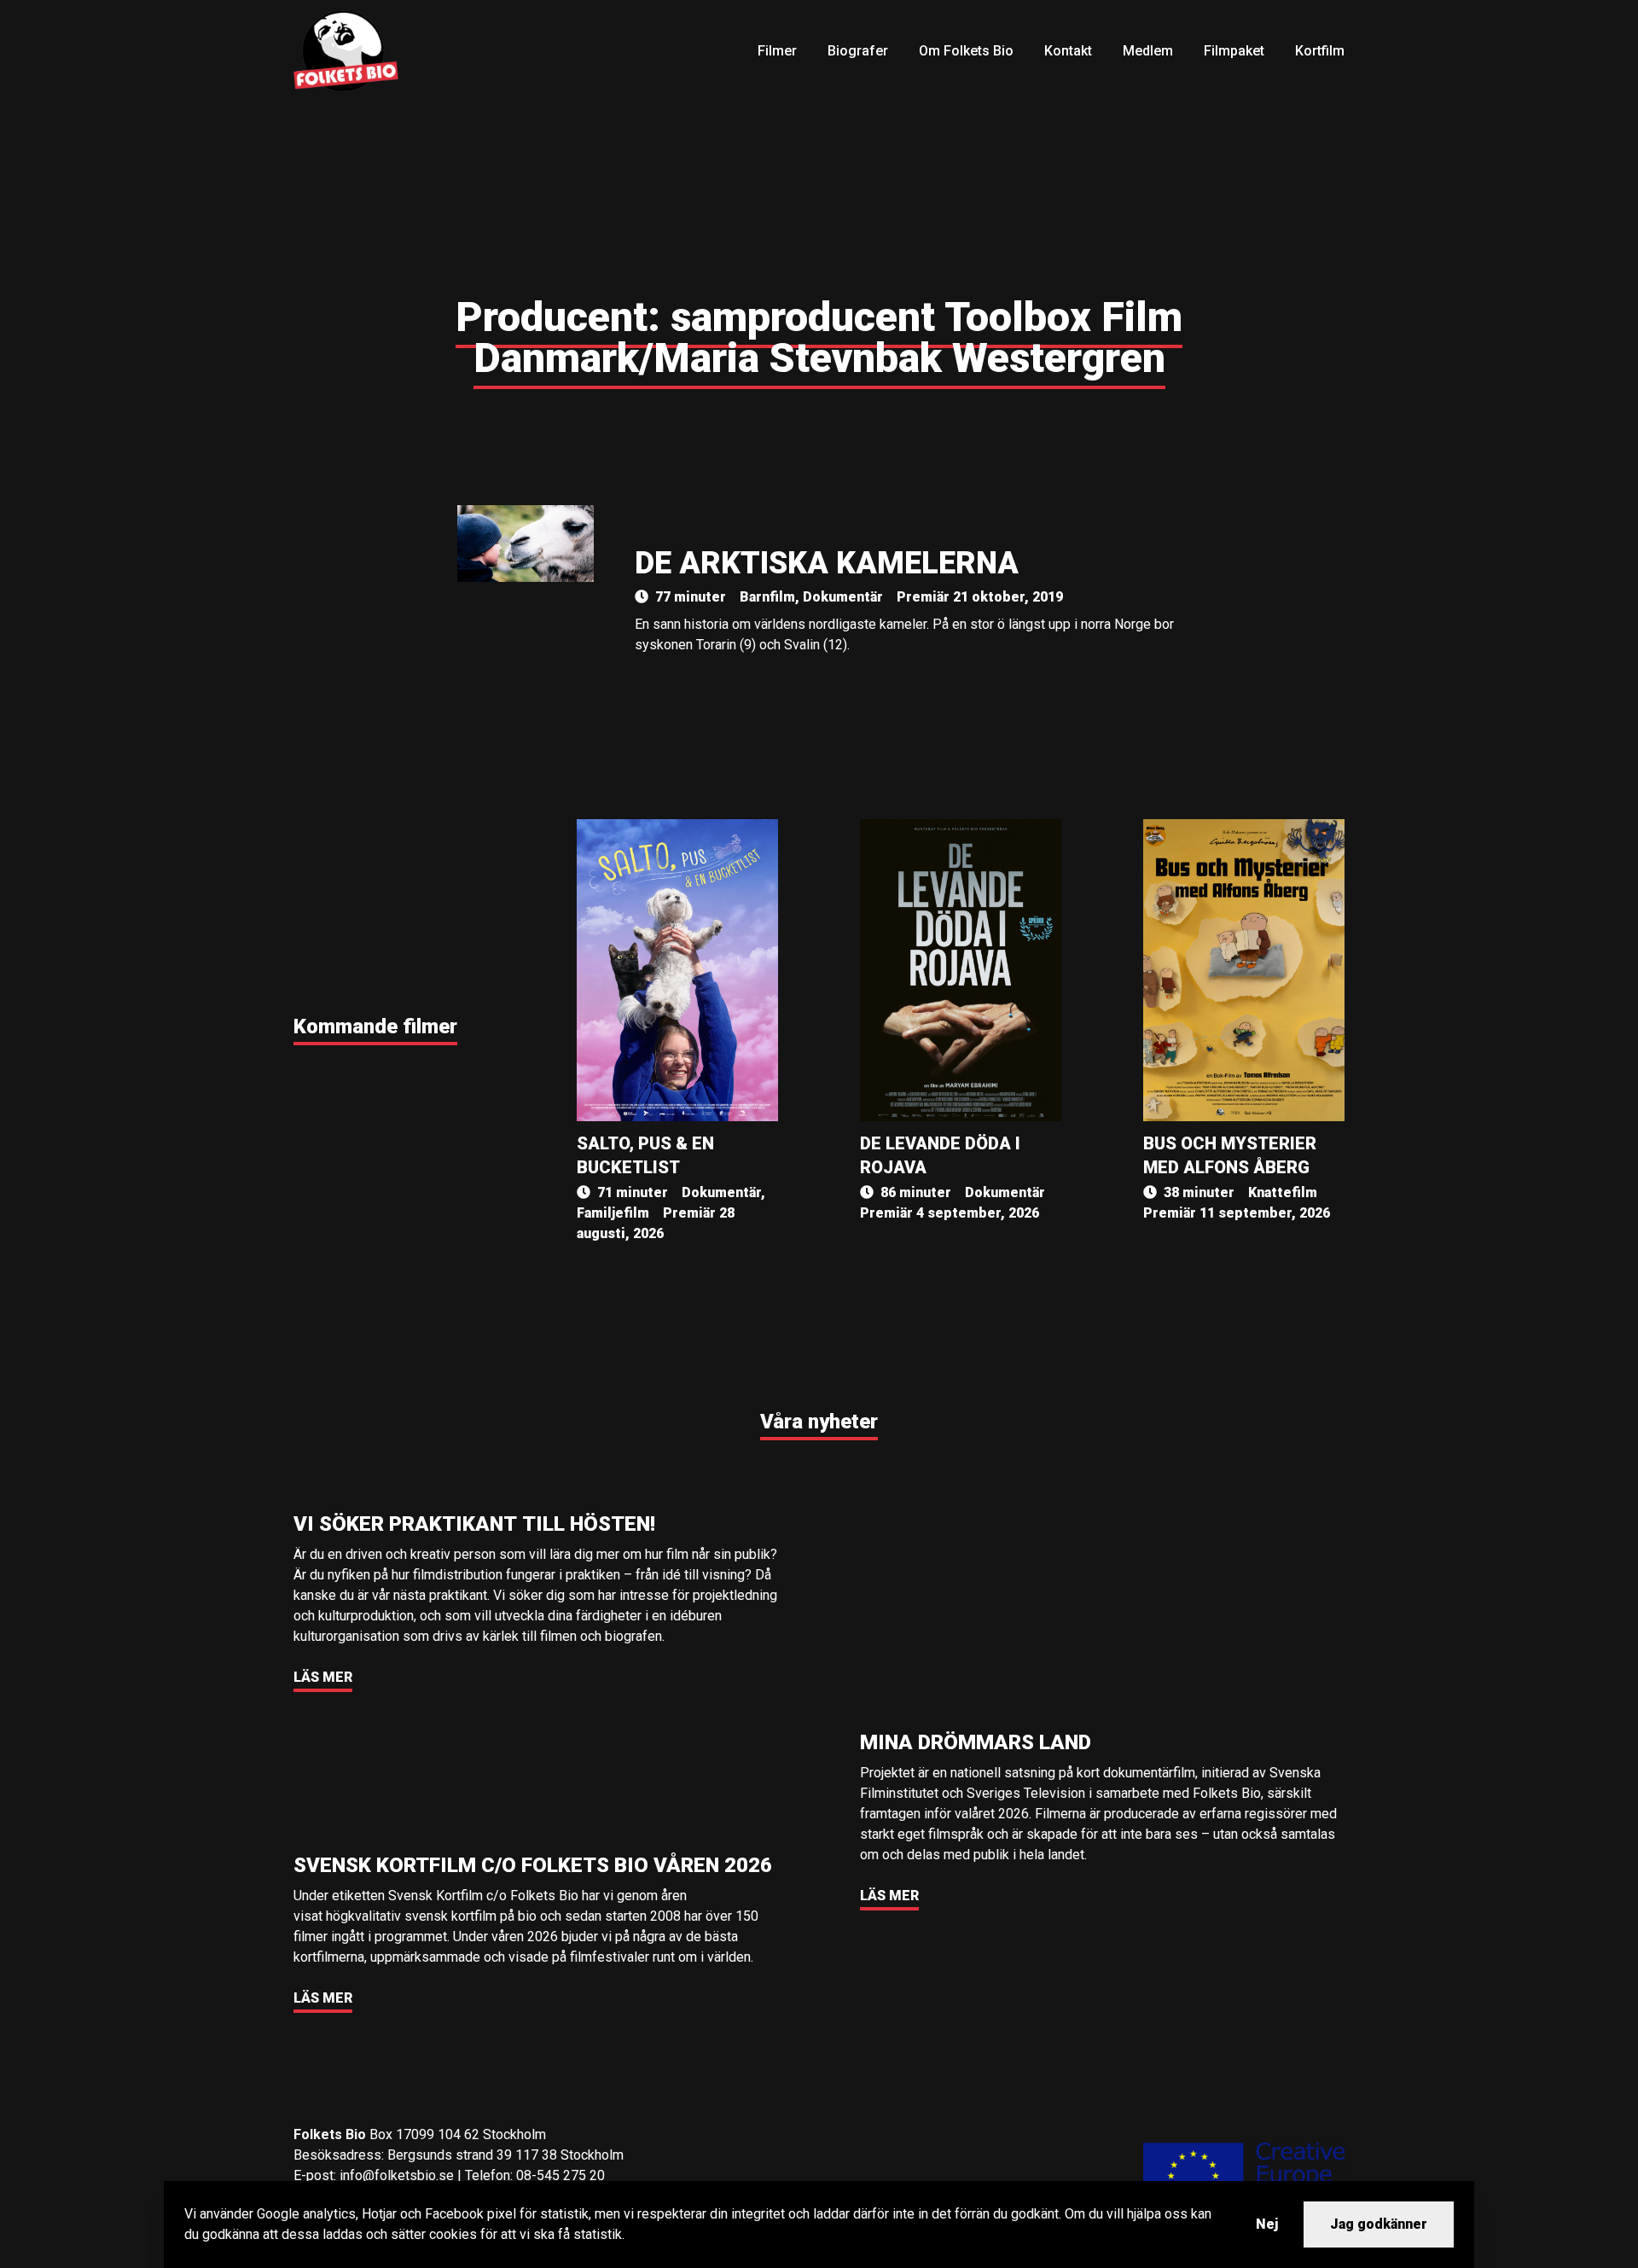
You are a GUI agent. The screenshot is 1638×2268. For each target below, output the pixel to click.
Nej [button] (1267, 2224)
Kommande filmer (375, 1026)
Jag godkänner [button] (1379, 2224)
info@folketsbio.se (397, 2175)
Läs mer (323, 1677)
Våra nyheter (819, 1422)
